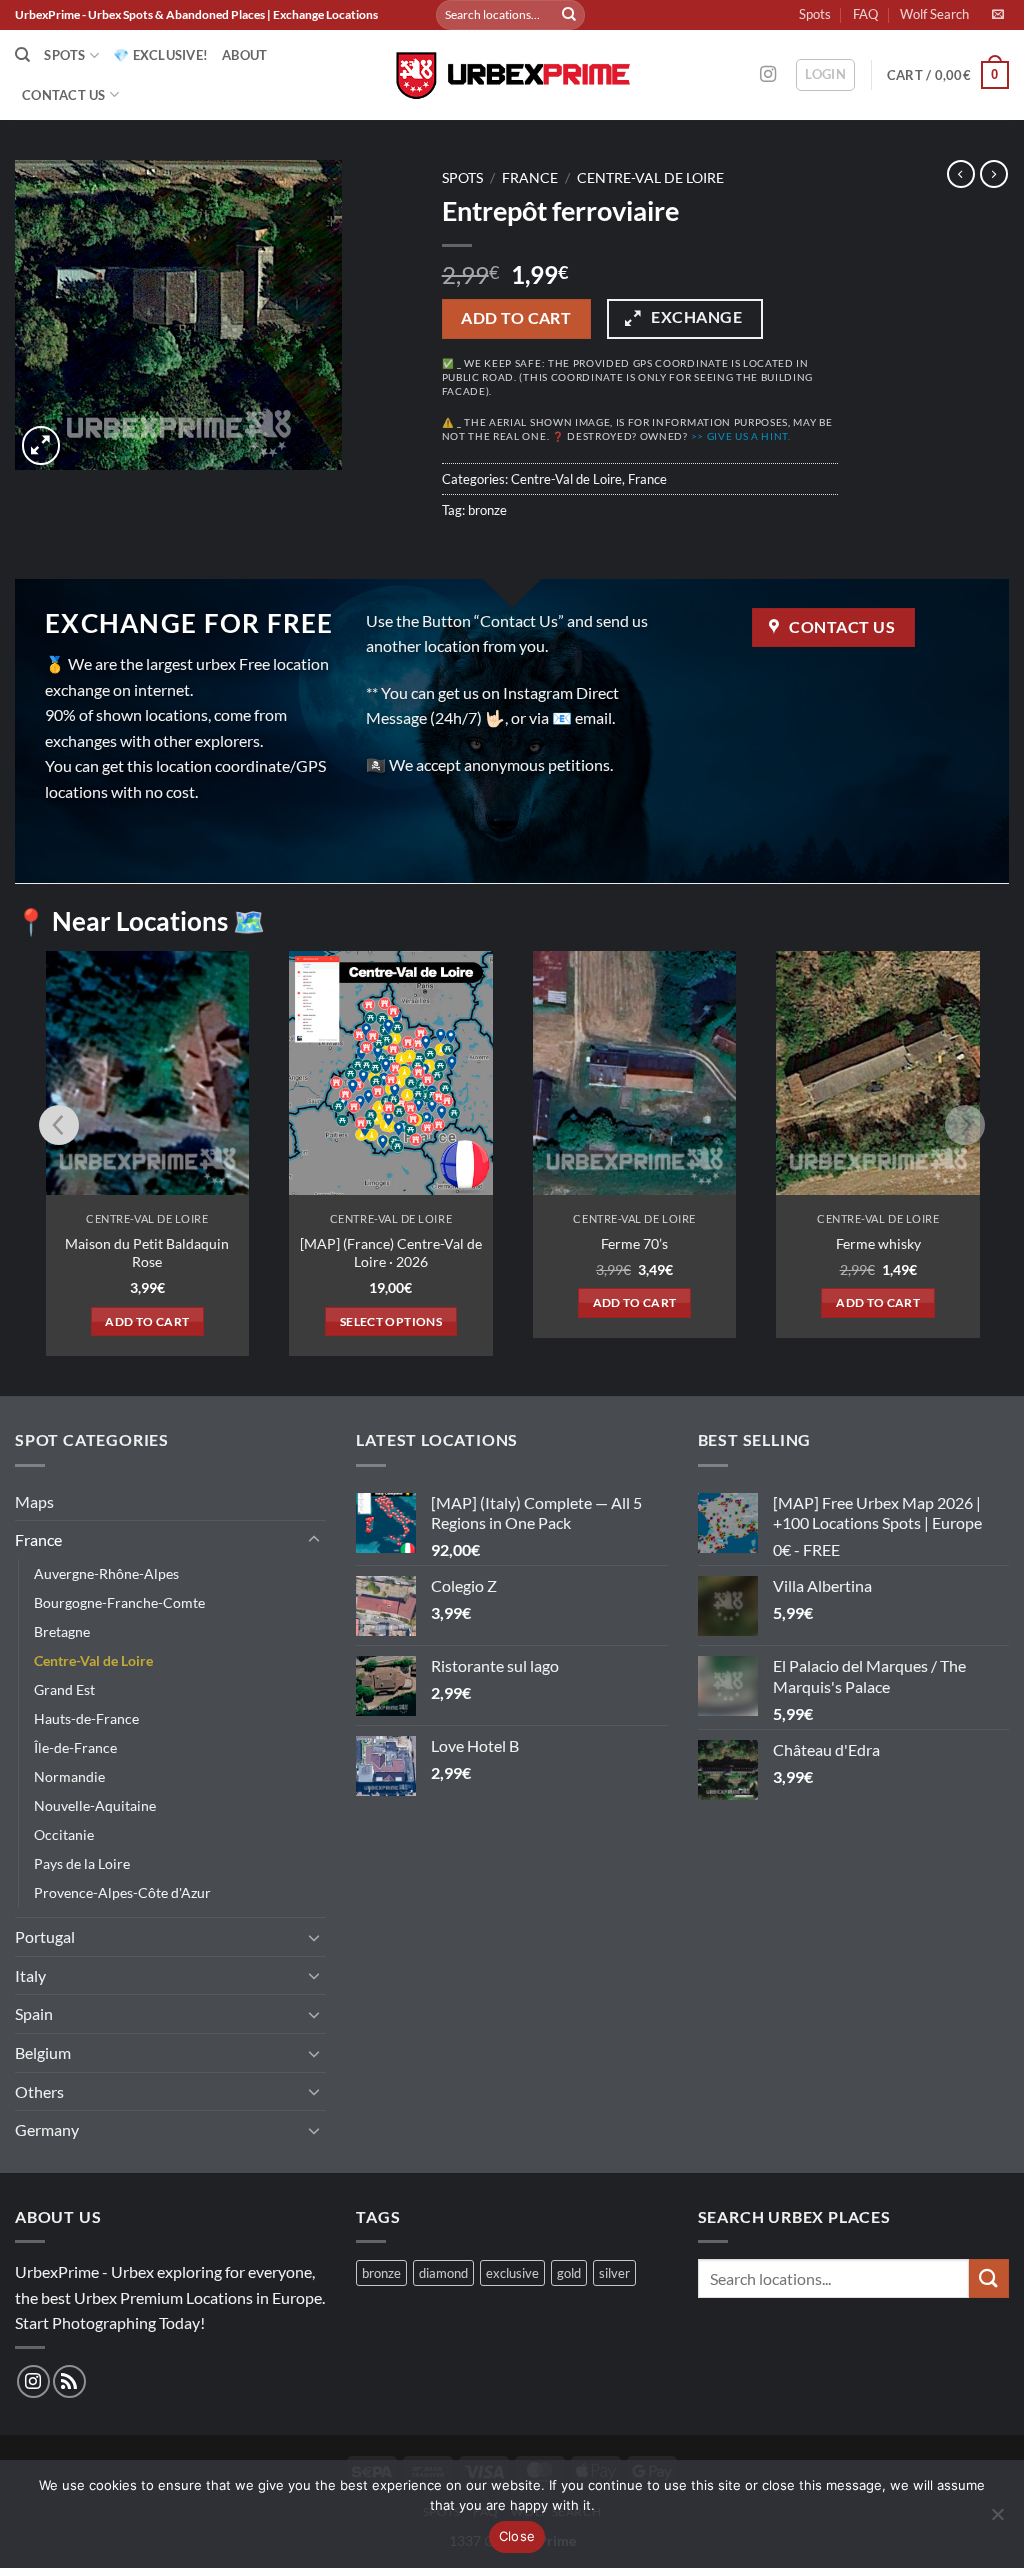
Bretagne (62, 1631)
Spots (815, 14)
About (244, 55)
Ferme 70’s (634, 1243)
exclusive (512, 2273)
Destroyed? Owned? (679, 436)
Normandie (69, 1776)
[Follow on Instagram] (768, 75)
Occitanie (64, 1834)
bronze (487, 510)
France (530, 178)
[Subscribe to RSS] (69, 2381)
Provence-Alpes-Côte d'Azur (122, 1892)
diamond (443, 2273)
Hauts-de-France (86, 1718)
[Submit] (569, 15)
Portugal (45, 1936)
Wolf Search (934, 14)
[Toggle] (314, 1540)
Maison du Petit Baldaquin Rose (147, 1253)
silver (614, 2273)
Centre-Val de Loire (650, 178)
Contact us (64, 95)
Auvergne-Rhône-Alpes (106, 1573)
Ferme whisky (878, 1243)
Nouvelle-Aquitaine (95, 1805)
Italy (30, 1975)
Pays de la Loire (82, 1863)
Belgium (43, 2052)
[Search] (22, 55)
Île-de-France (75, 1747)
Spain (34, 2013)
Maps (34, 1501)
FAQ (865, 14)
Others (39, 2091)
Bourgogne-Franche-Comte (119, 1602)
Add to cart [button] (147, 1321)
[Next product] (961, 174)
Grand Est (64, 1689)
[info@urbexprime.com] (1000, 14)
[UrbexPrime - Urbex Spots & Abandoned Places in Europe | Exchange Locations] (512, 75)
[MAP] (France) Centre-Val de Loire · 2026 (391, 1253)
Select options (391, 1321)
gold (569, 2273)
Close (517, 2536)
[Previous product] (994, 174)
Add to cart (516, 318)
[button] (825, 75)
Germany (47, 2129)
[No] (997, 2520)
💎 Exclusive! (160, 55)
